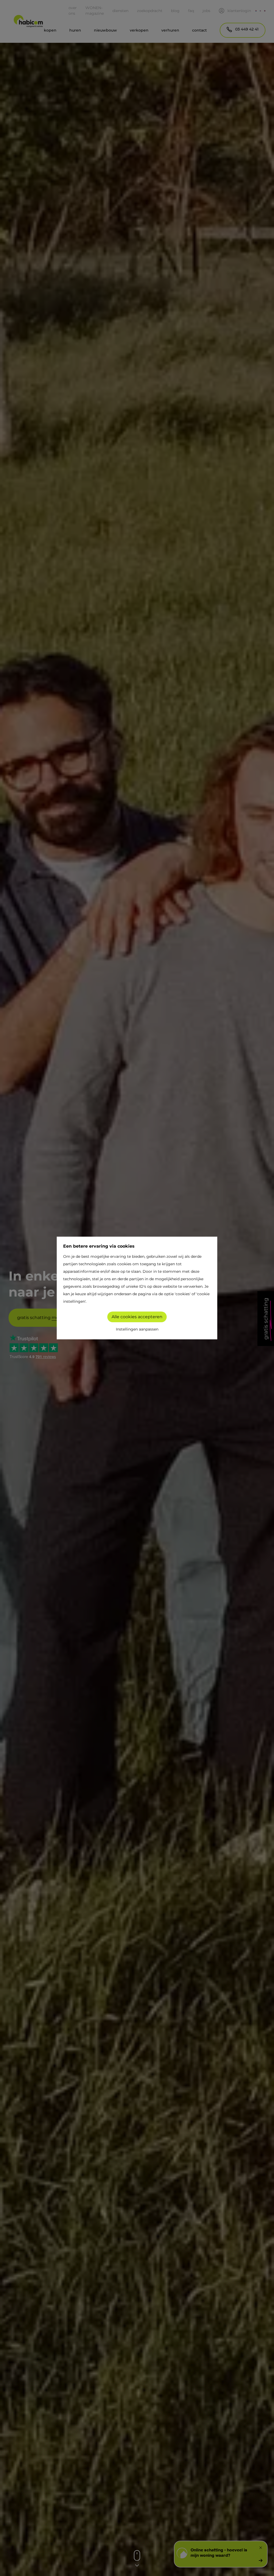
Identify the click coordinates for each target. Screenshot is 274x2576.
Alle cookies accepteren (137, 1317)
